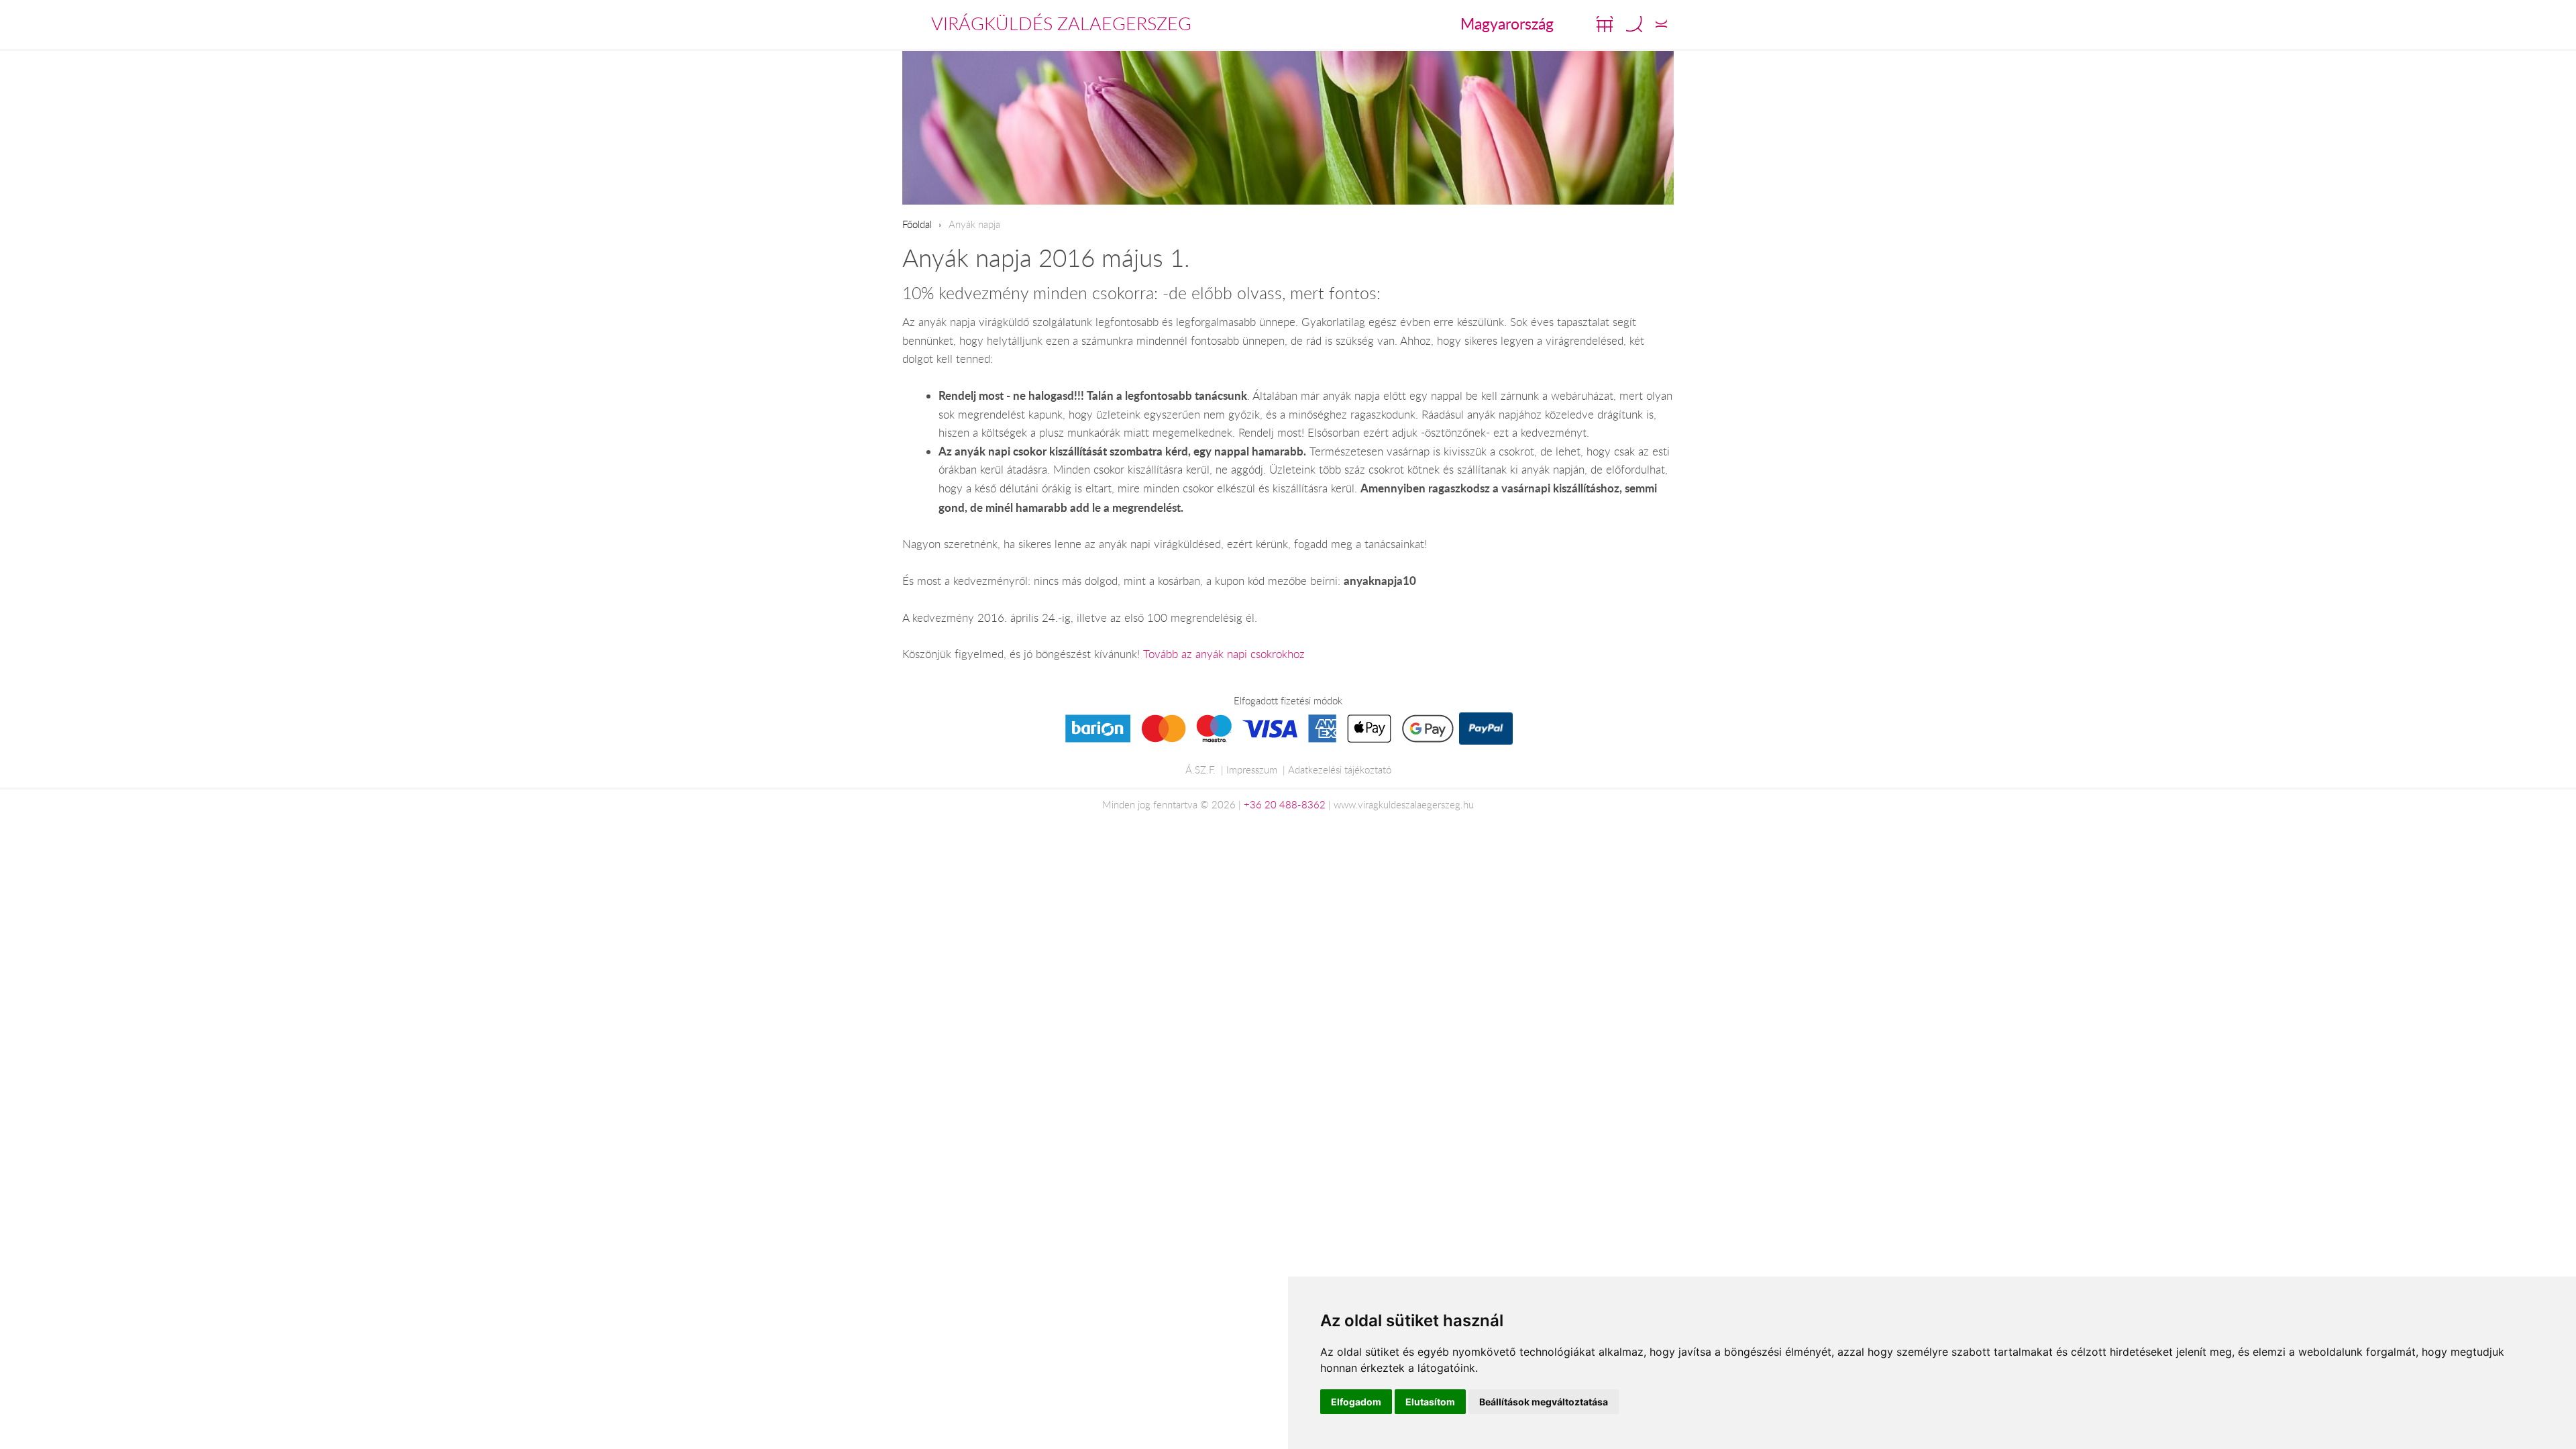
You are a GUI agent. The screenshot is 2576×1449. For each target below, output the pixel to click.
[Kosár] (1605, 24)
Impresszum (1252, 769)
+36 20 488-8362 (1285, 804)
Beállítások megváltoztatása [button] (1544, 1402)
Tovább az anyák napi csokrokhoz (1224, 654)
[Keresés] (1634, 24)
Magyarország (1507, 23)
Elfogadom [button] (1356, 1402)
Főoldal (917, 224)
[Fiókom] (1661, 24)
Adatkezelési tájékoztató (1340, 769)
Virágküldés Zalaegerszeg (1061, 23)
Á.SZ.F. (1200, 769)
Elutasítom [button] (1430, 1402)
